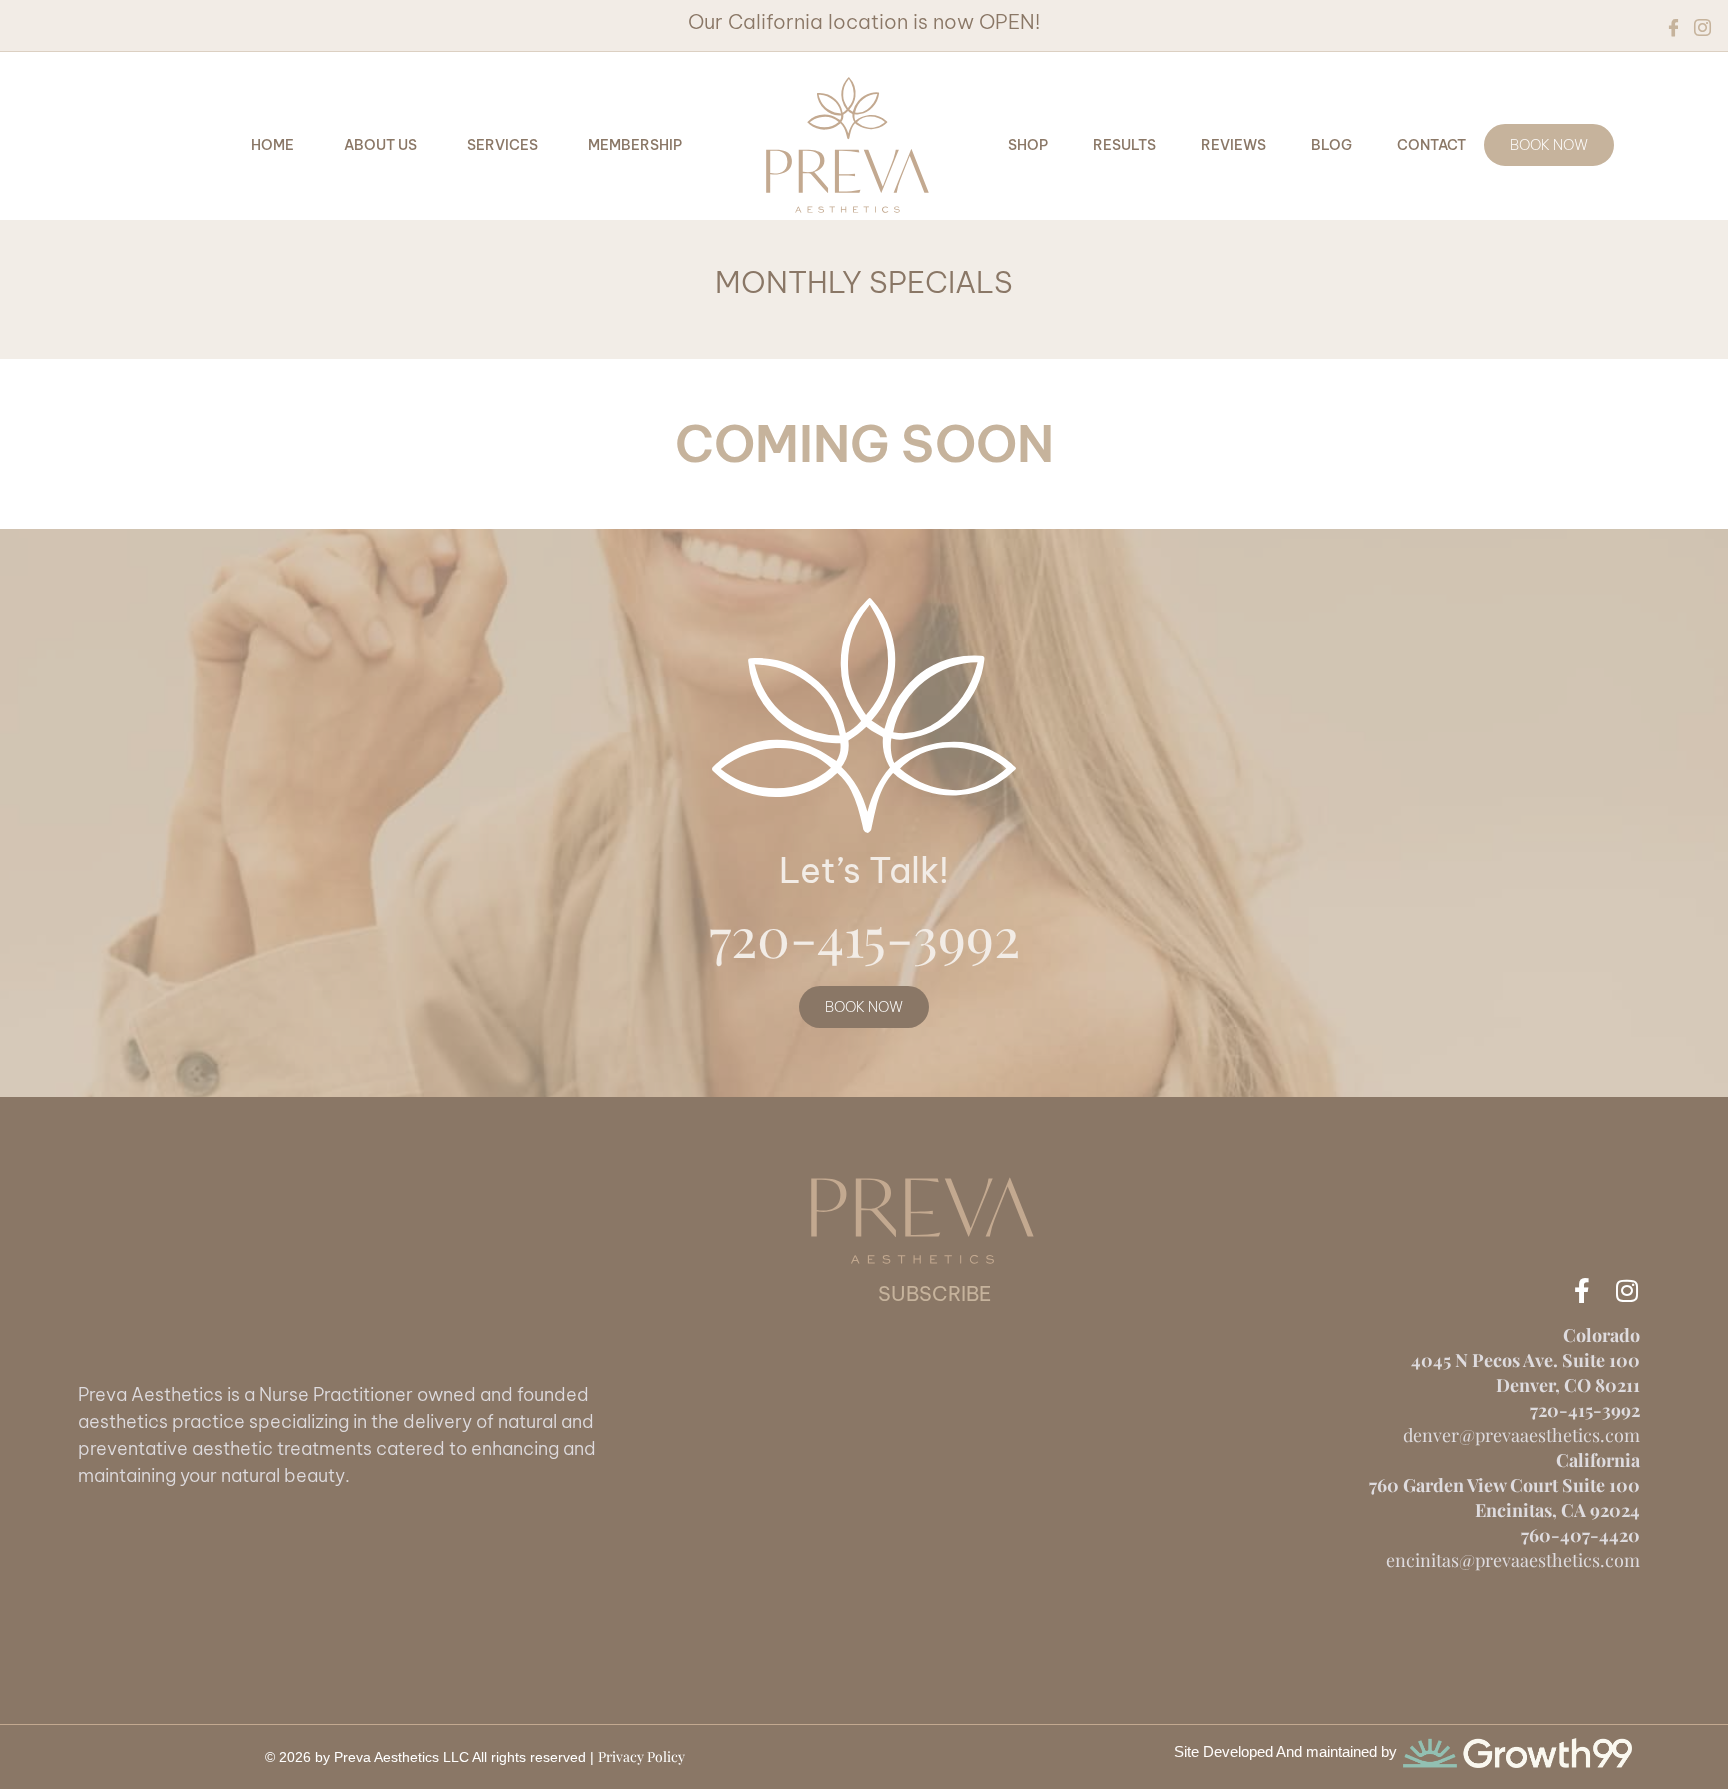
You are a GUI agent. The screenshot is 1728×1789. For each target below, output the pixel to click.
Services (502, 145)
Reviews (1233, 145)
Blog (1331, 145)
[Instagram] (1627, 1290)
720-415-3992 (864, 935)
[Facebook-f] (1582, 1290)
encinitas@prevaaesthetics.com (1513, 1560)
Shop (1028, 145)
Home (272, 145)
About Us (380, 145)
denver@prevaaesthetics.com (1521, 1435)
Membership (635, 145)
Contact (1431, 145)
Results (1124, 145)
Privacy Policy (641, 1756)
